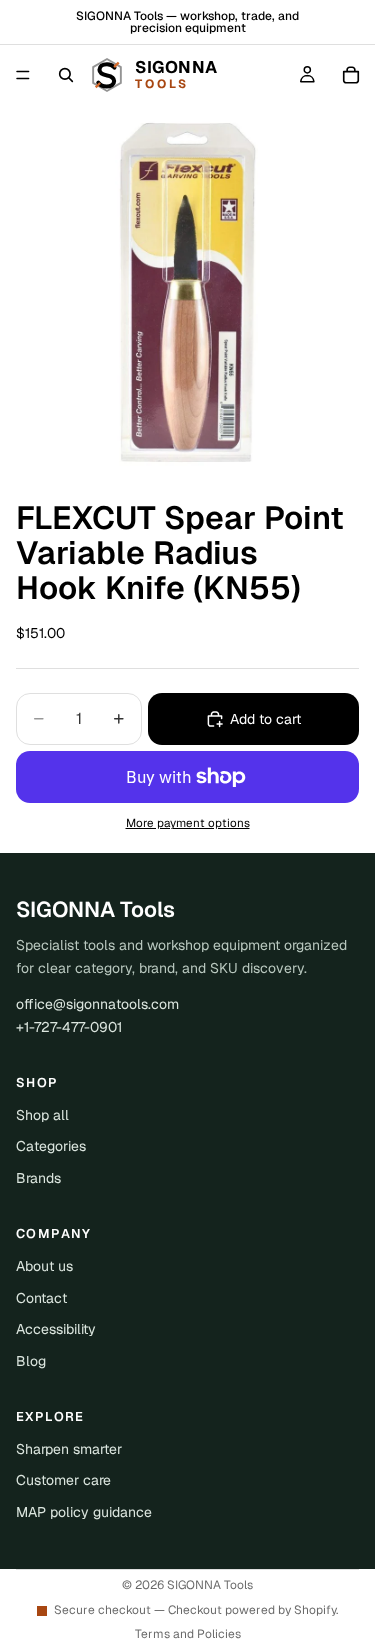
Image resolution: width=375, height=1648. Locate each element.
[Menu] (23, 75)
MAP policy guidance (84, 1512)
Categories (51, 1146)
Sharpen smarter (69, 1449)
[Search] (66, 75)
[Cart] (351, 75)
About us (44, 1266)
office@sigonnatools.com (97, 1004)
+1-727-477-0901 (69, 1027)
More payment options (188, 822)
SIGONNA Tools (210, 1585)
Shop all (42, 1115)
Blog (31, 1361)
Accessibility (56, 1329)
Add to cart (265, 719)
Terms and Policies (188, 1634)
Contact (41, 1298)
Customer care (63, 1480)
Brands (38, 1178)
